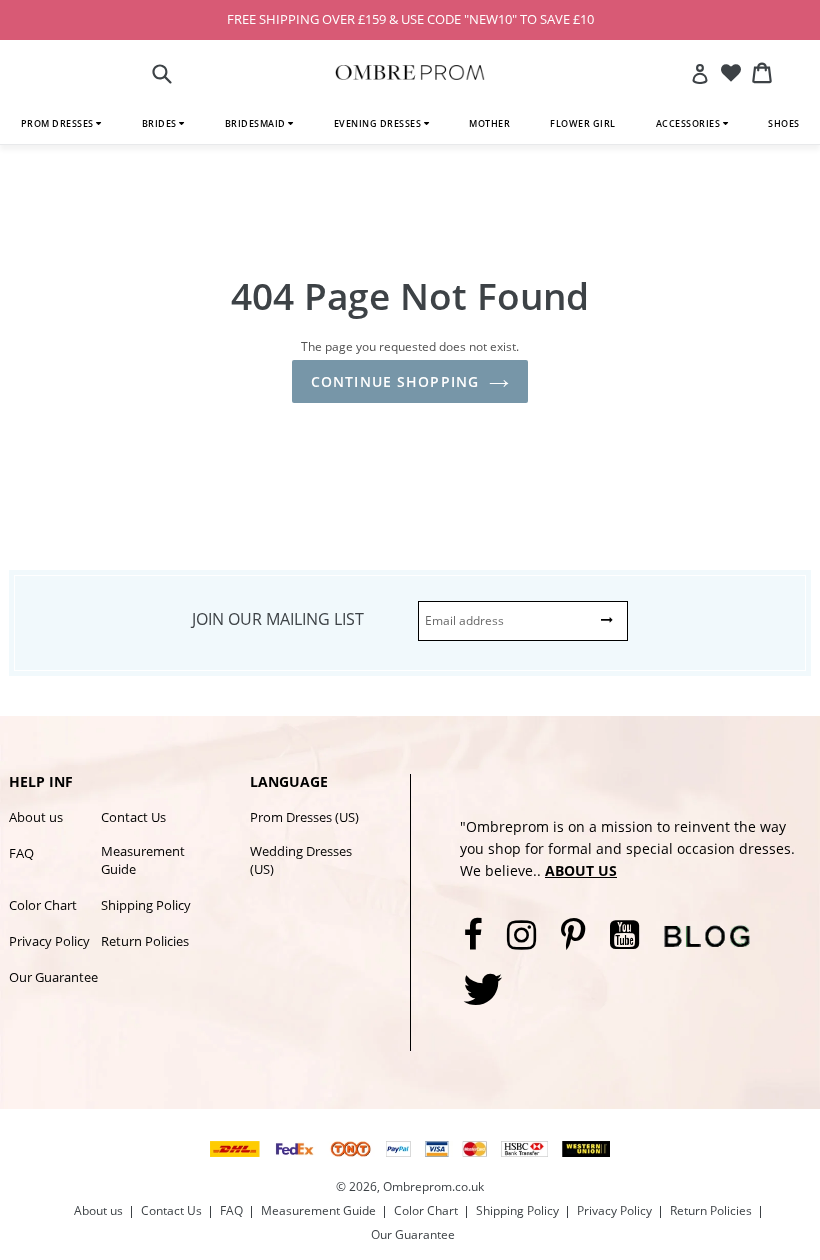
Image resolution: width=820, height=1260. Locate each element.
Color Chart (43, 905)
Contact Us (133, 817)
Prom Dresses (59, 123)
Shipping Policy (146, 905)
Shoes (784, 123)
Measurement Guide (143, 860)
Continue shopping (395, 381)
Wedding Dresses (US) (301, 860)
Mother (489, 123)
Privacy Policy (49, 941)
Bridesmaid (257, 123)
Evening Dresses (379, 123)
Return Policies (145, 941)
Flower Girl (583, 123)
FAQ (21, 853)
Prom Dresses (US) (304, 817)
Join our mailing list (278, 619)
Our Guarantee (53, 977)
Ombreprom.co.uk (433, 1186)
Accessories (689, 123)
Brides (161, 123)
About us (36, 817)
